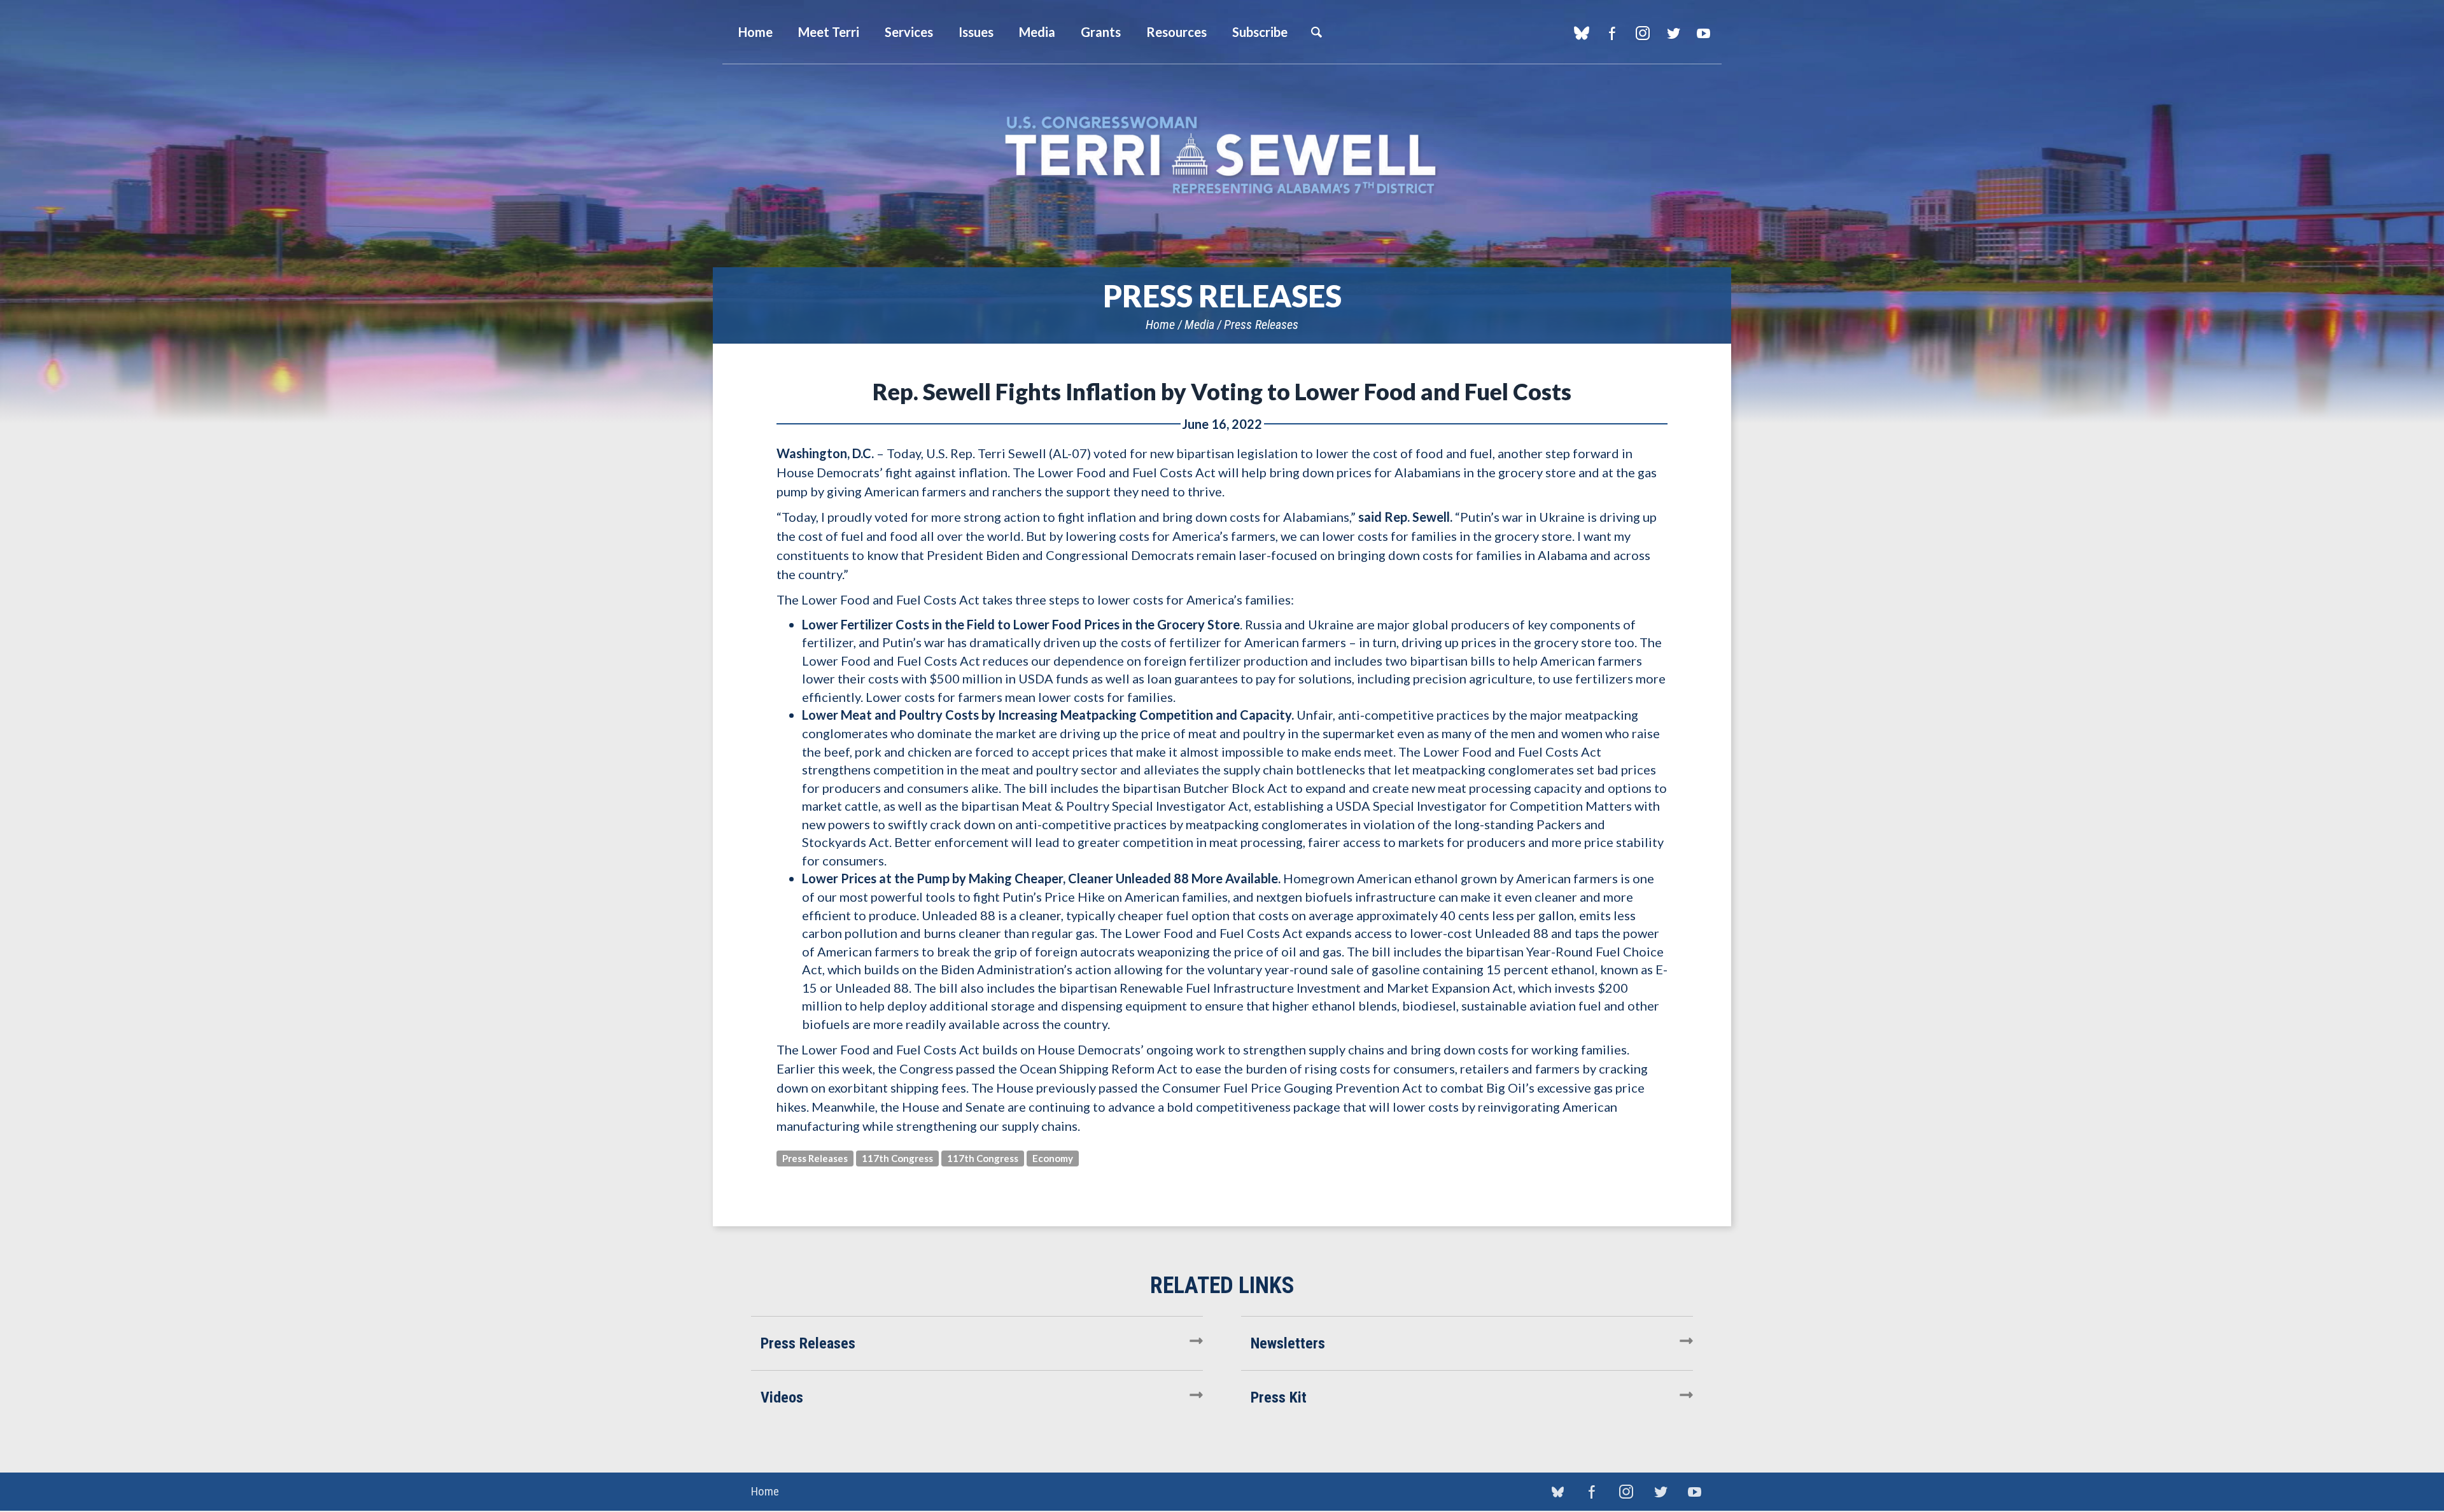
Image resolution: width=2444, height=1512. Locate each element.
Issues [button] (976, 32)
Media (1199, 325)
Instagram (1642, 33)
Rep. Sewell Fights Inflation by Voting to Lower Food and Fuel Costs (1222, 391)
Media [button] (1037, 32)
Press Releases (1261, 325)
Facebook (1612, 33)
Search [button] (1316, 32)
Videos (782, 1397)
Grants (1101, 32)
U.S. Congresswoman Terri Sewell (1222, 156)
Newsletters (1288, 1343)
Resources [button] (1176, 32)
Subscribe (1260, 32)
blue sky (1581, 33)
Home (1160, 325)
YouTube (1703, 33)
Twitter (1673, 33)
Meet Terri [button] (829, 32)
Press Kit (1279, 1397)
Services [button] (909, 32)
